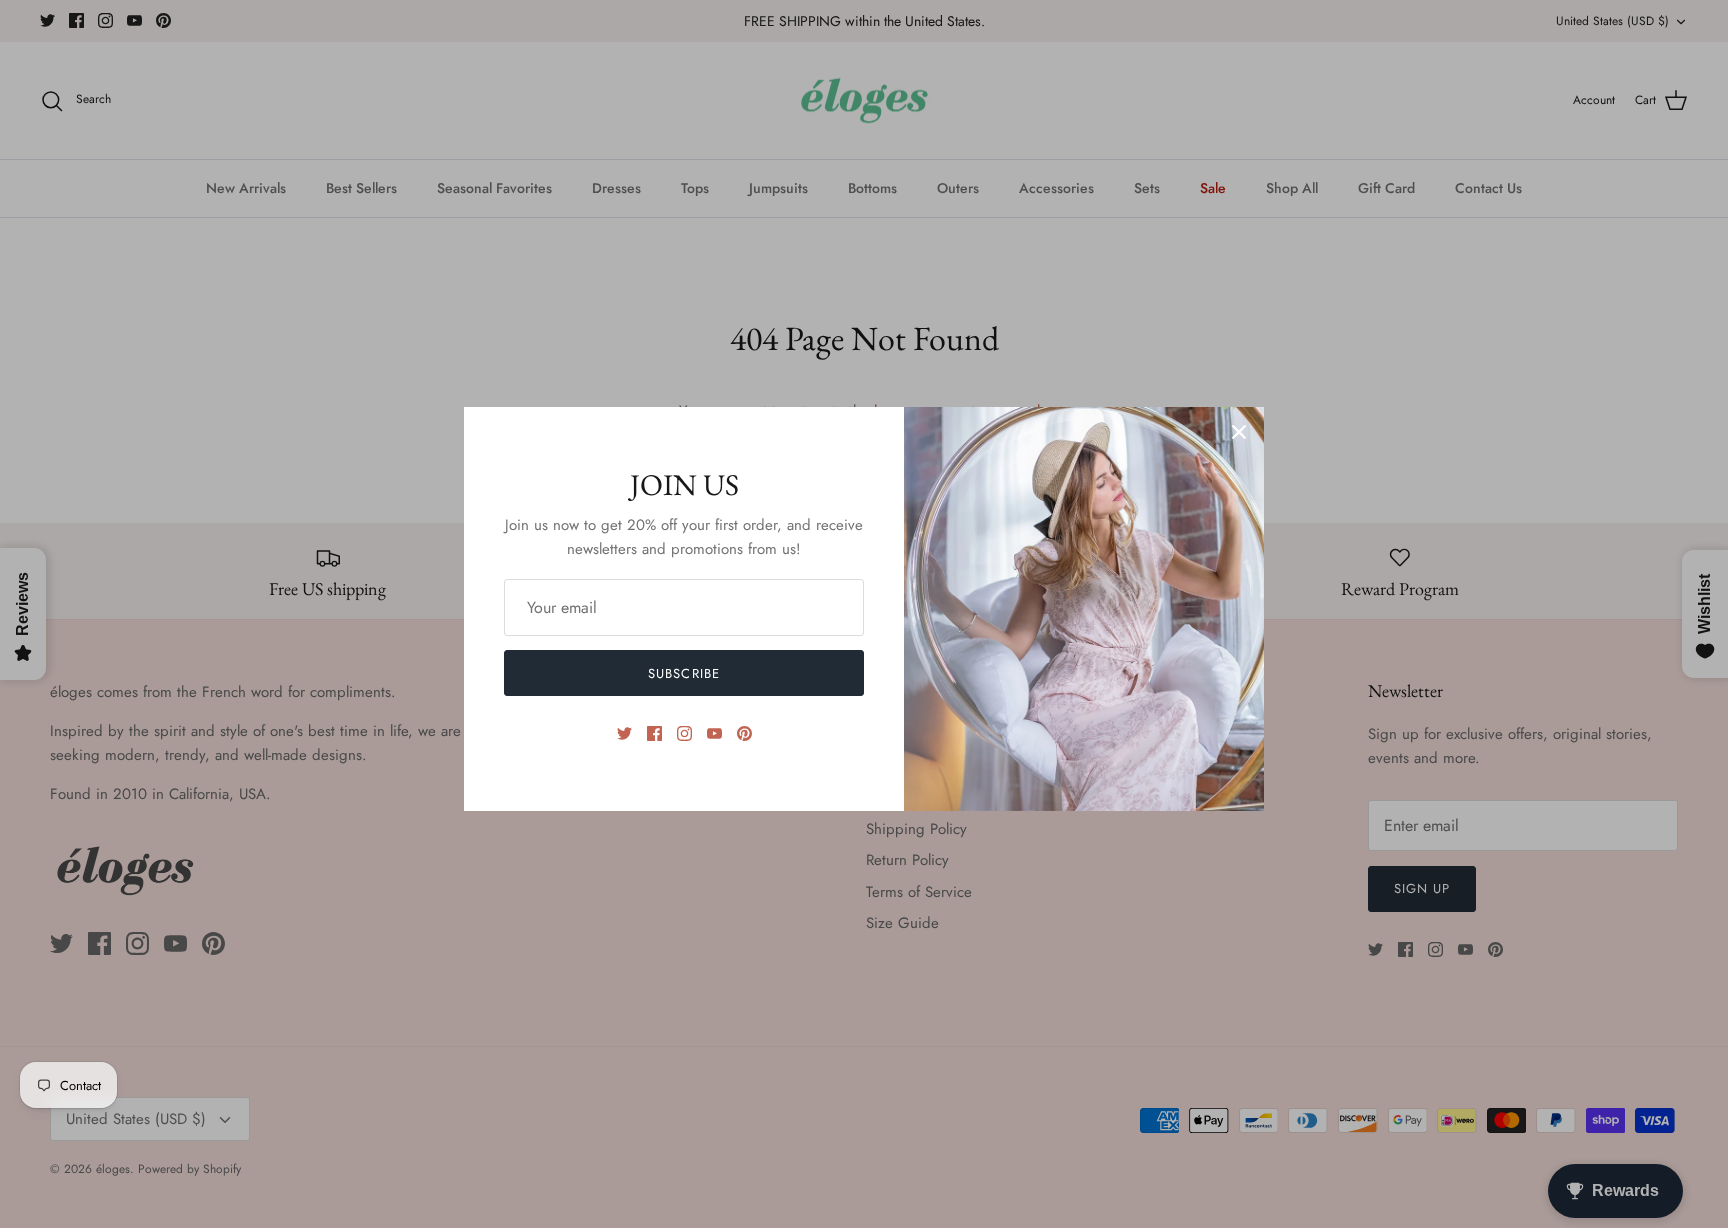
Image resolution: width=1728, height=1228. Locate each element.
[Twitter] (624, 733)
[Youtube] (714, 733)
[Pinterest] (744, 733)
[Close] (1239, 432)
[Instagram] (684, 733)
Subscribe (683, 673)
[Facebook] (654, 733)
